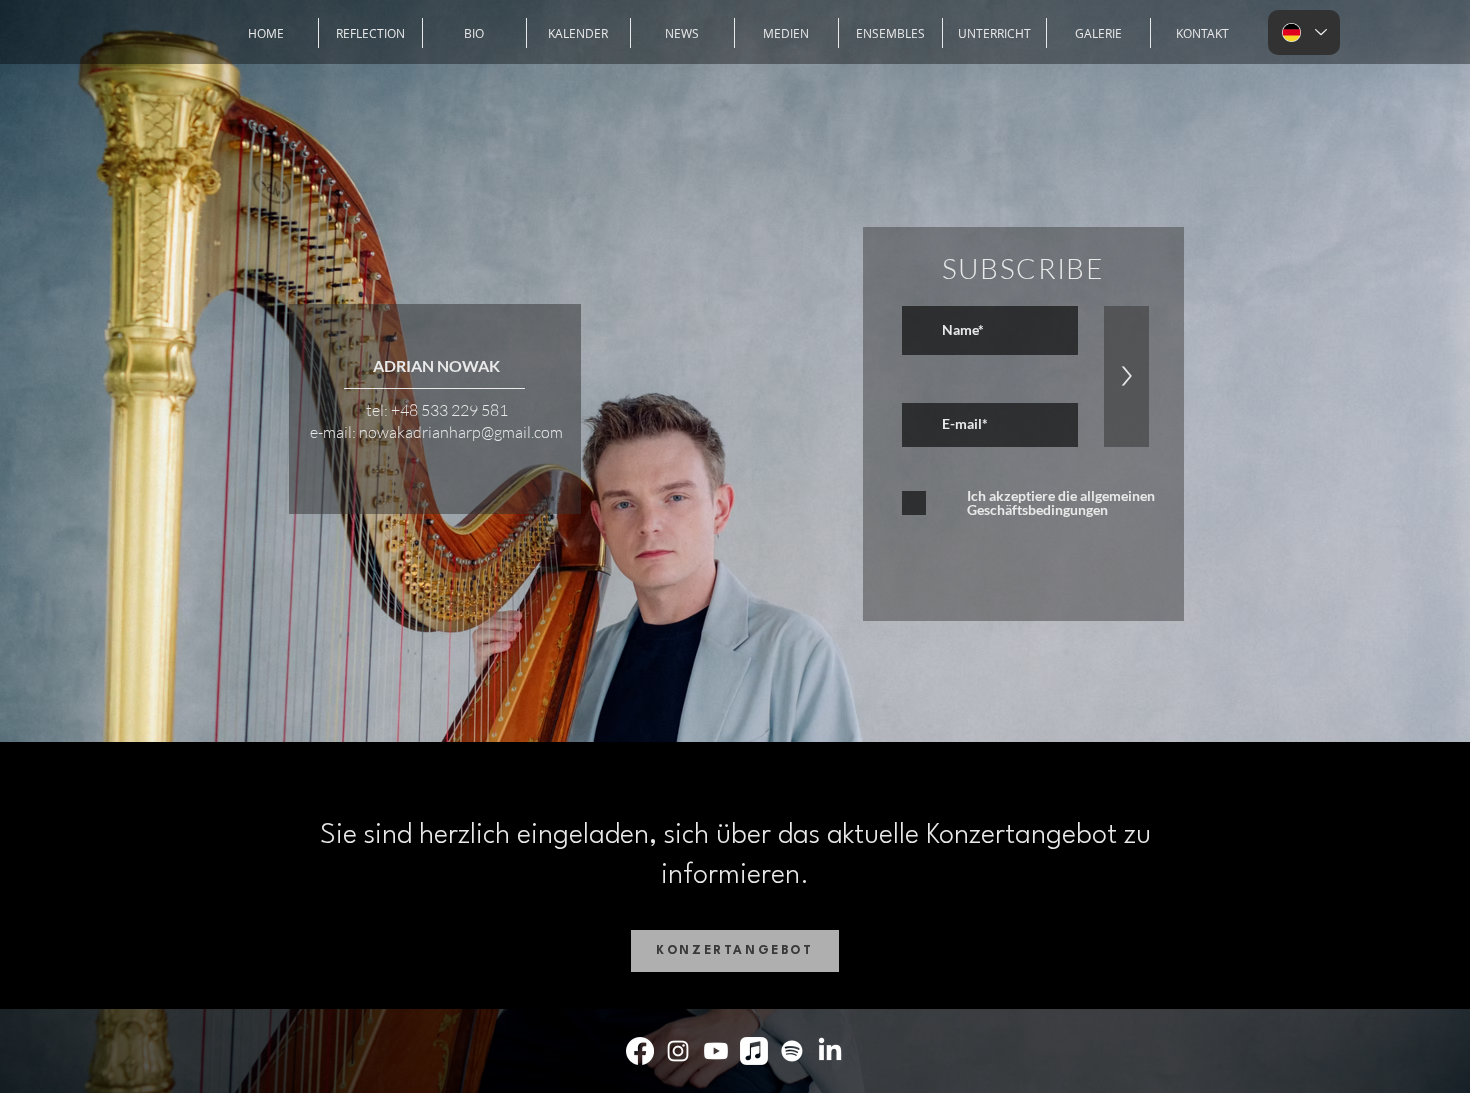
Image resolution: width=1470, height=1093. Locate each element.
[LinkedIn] (830, 1051)
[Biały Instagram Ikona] (678, 1051)
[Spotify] (792, 1051)
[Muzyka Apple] (754, 1051)
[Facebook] (640, 1051)
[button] (890, 33)
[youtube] (716, 1051)
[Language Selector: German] (1304, 32)
